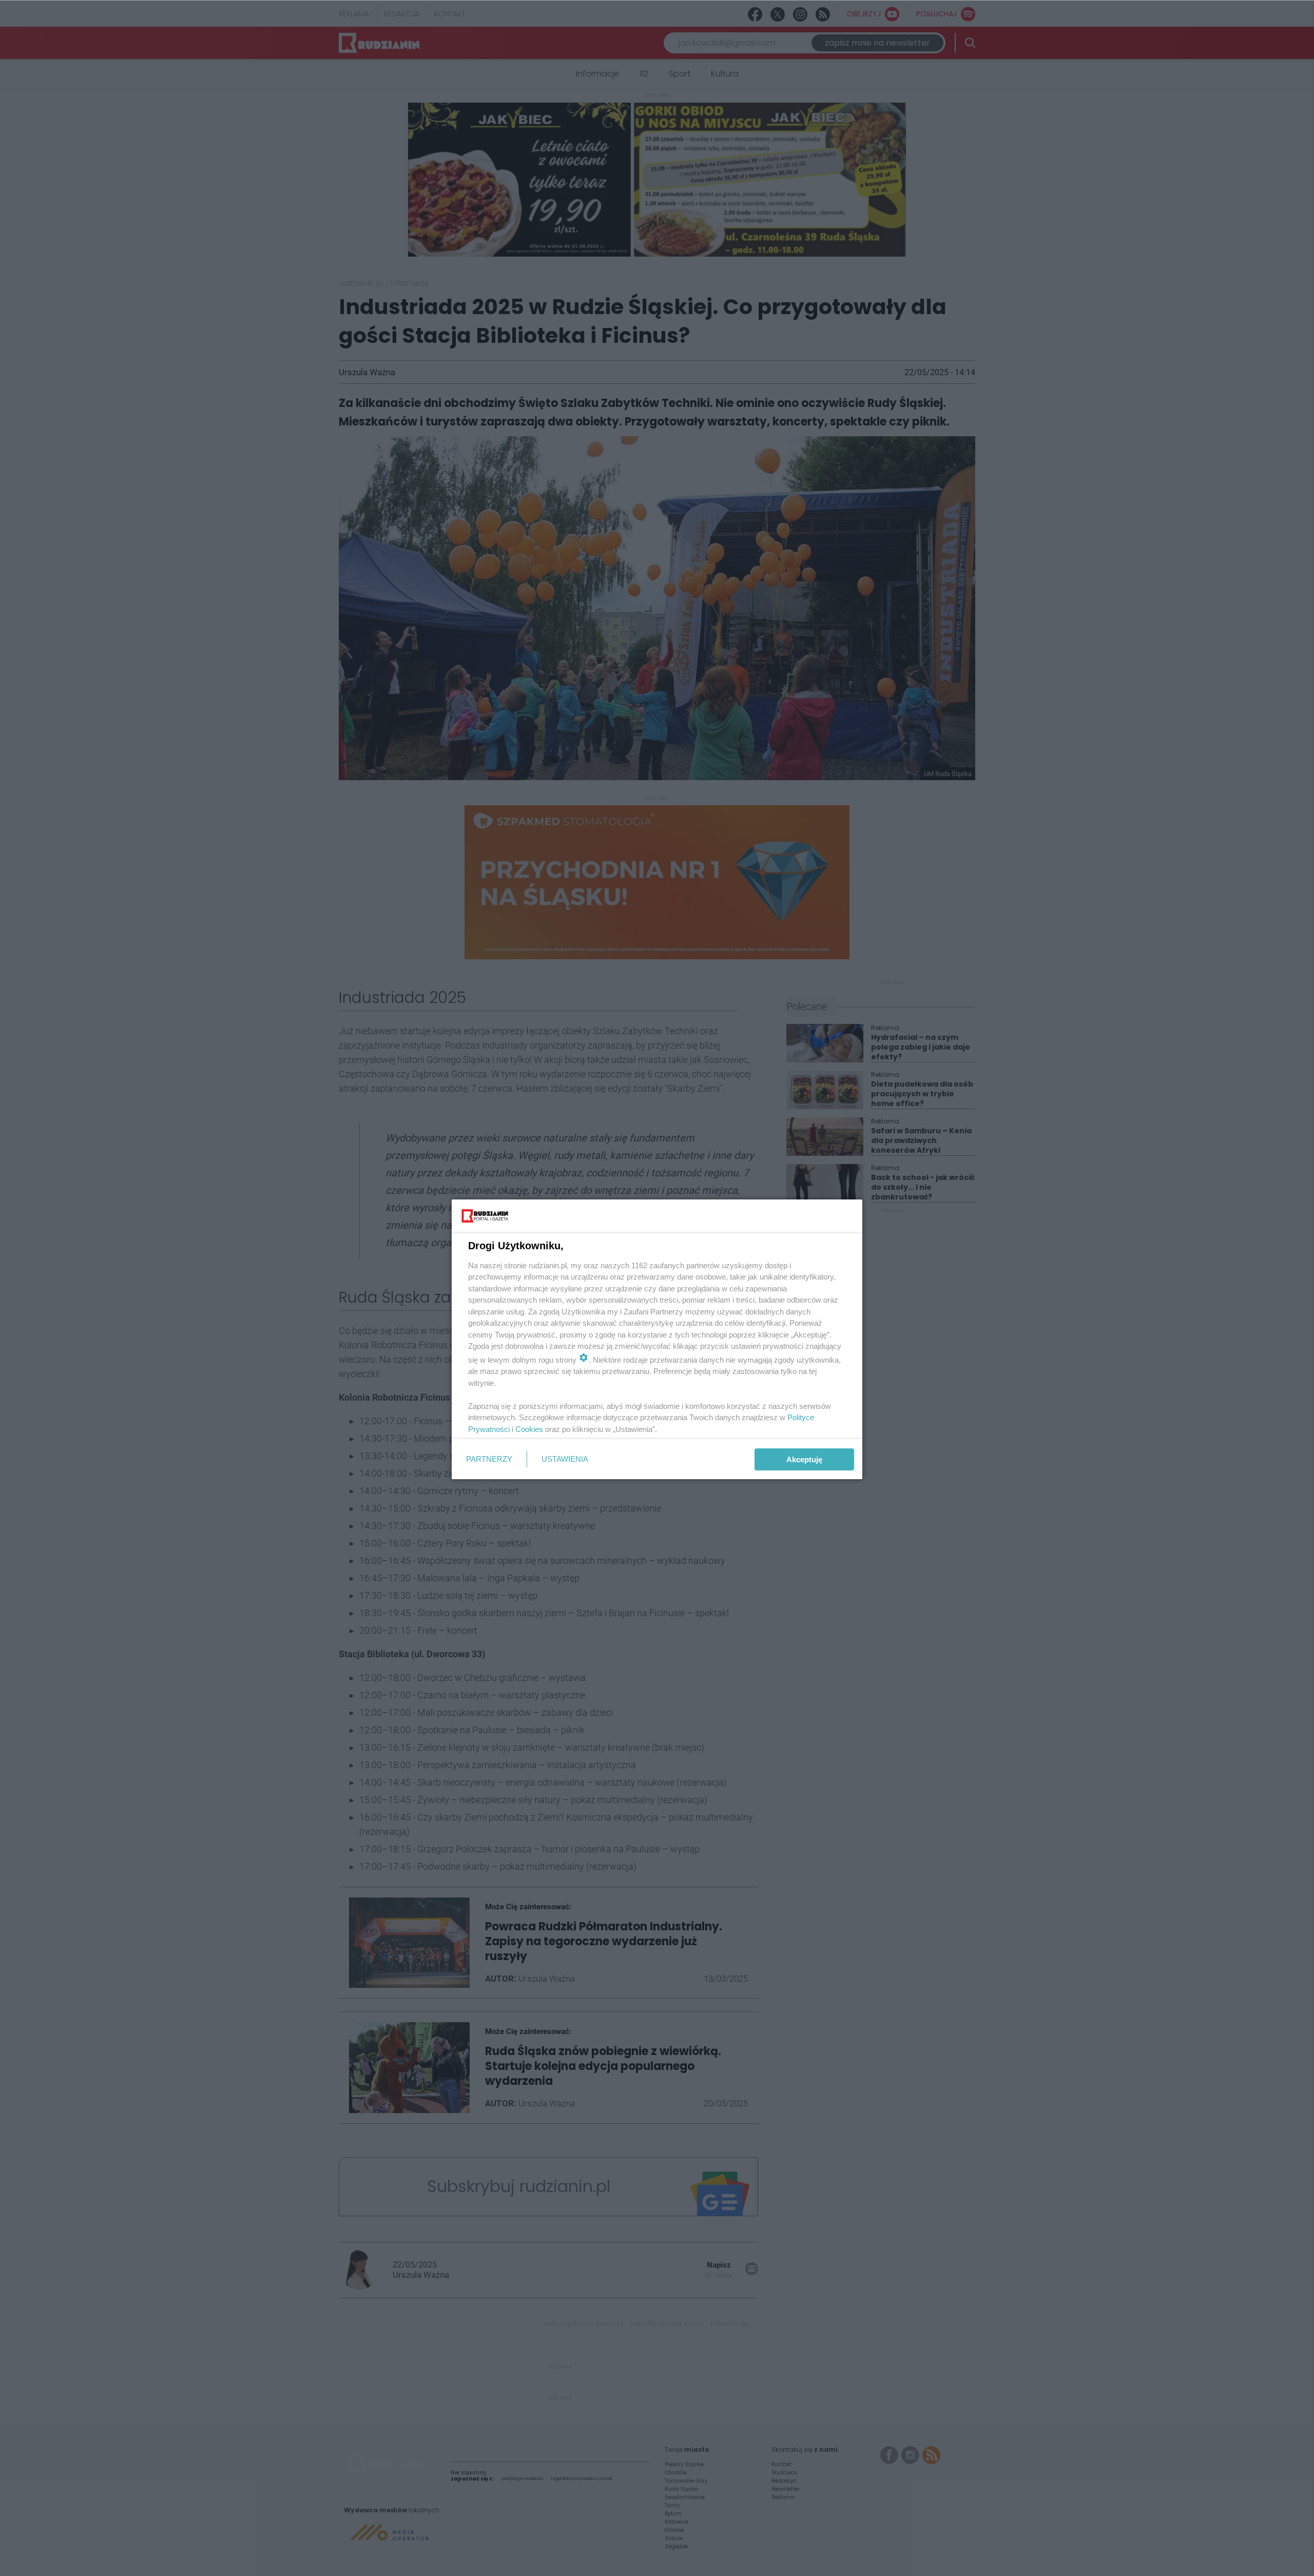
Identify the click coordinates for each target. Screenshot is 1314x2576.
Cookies (529, 1429)
